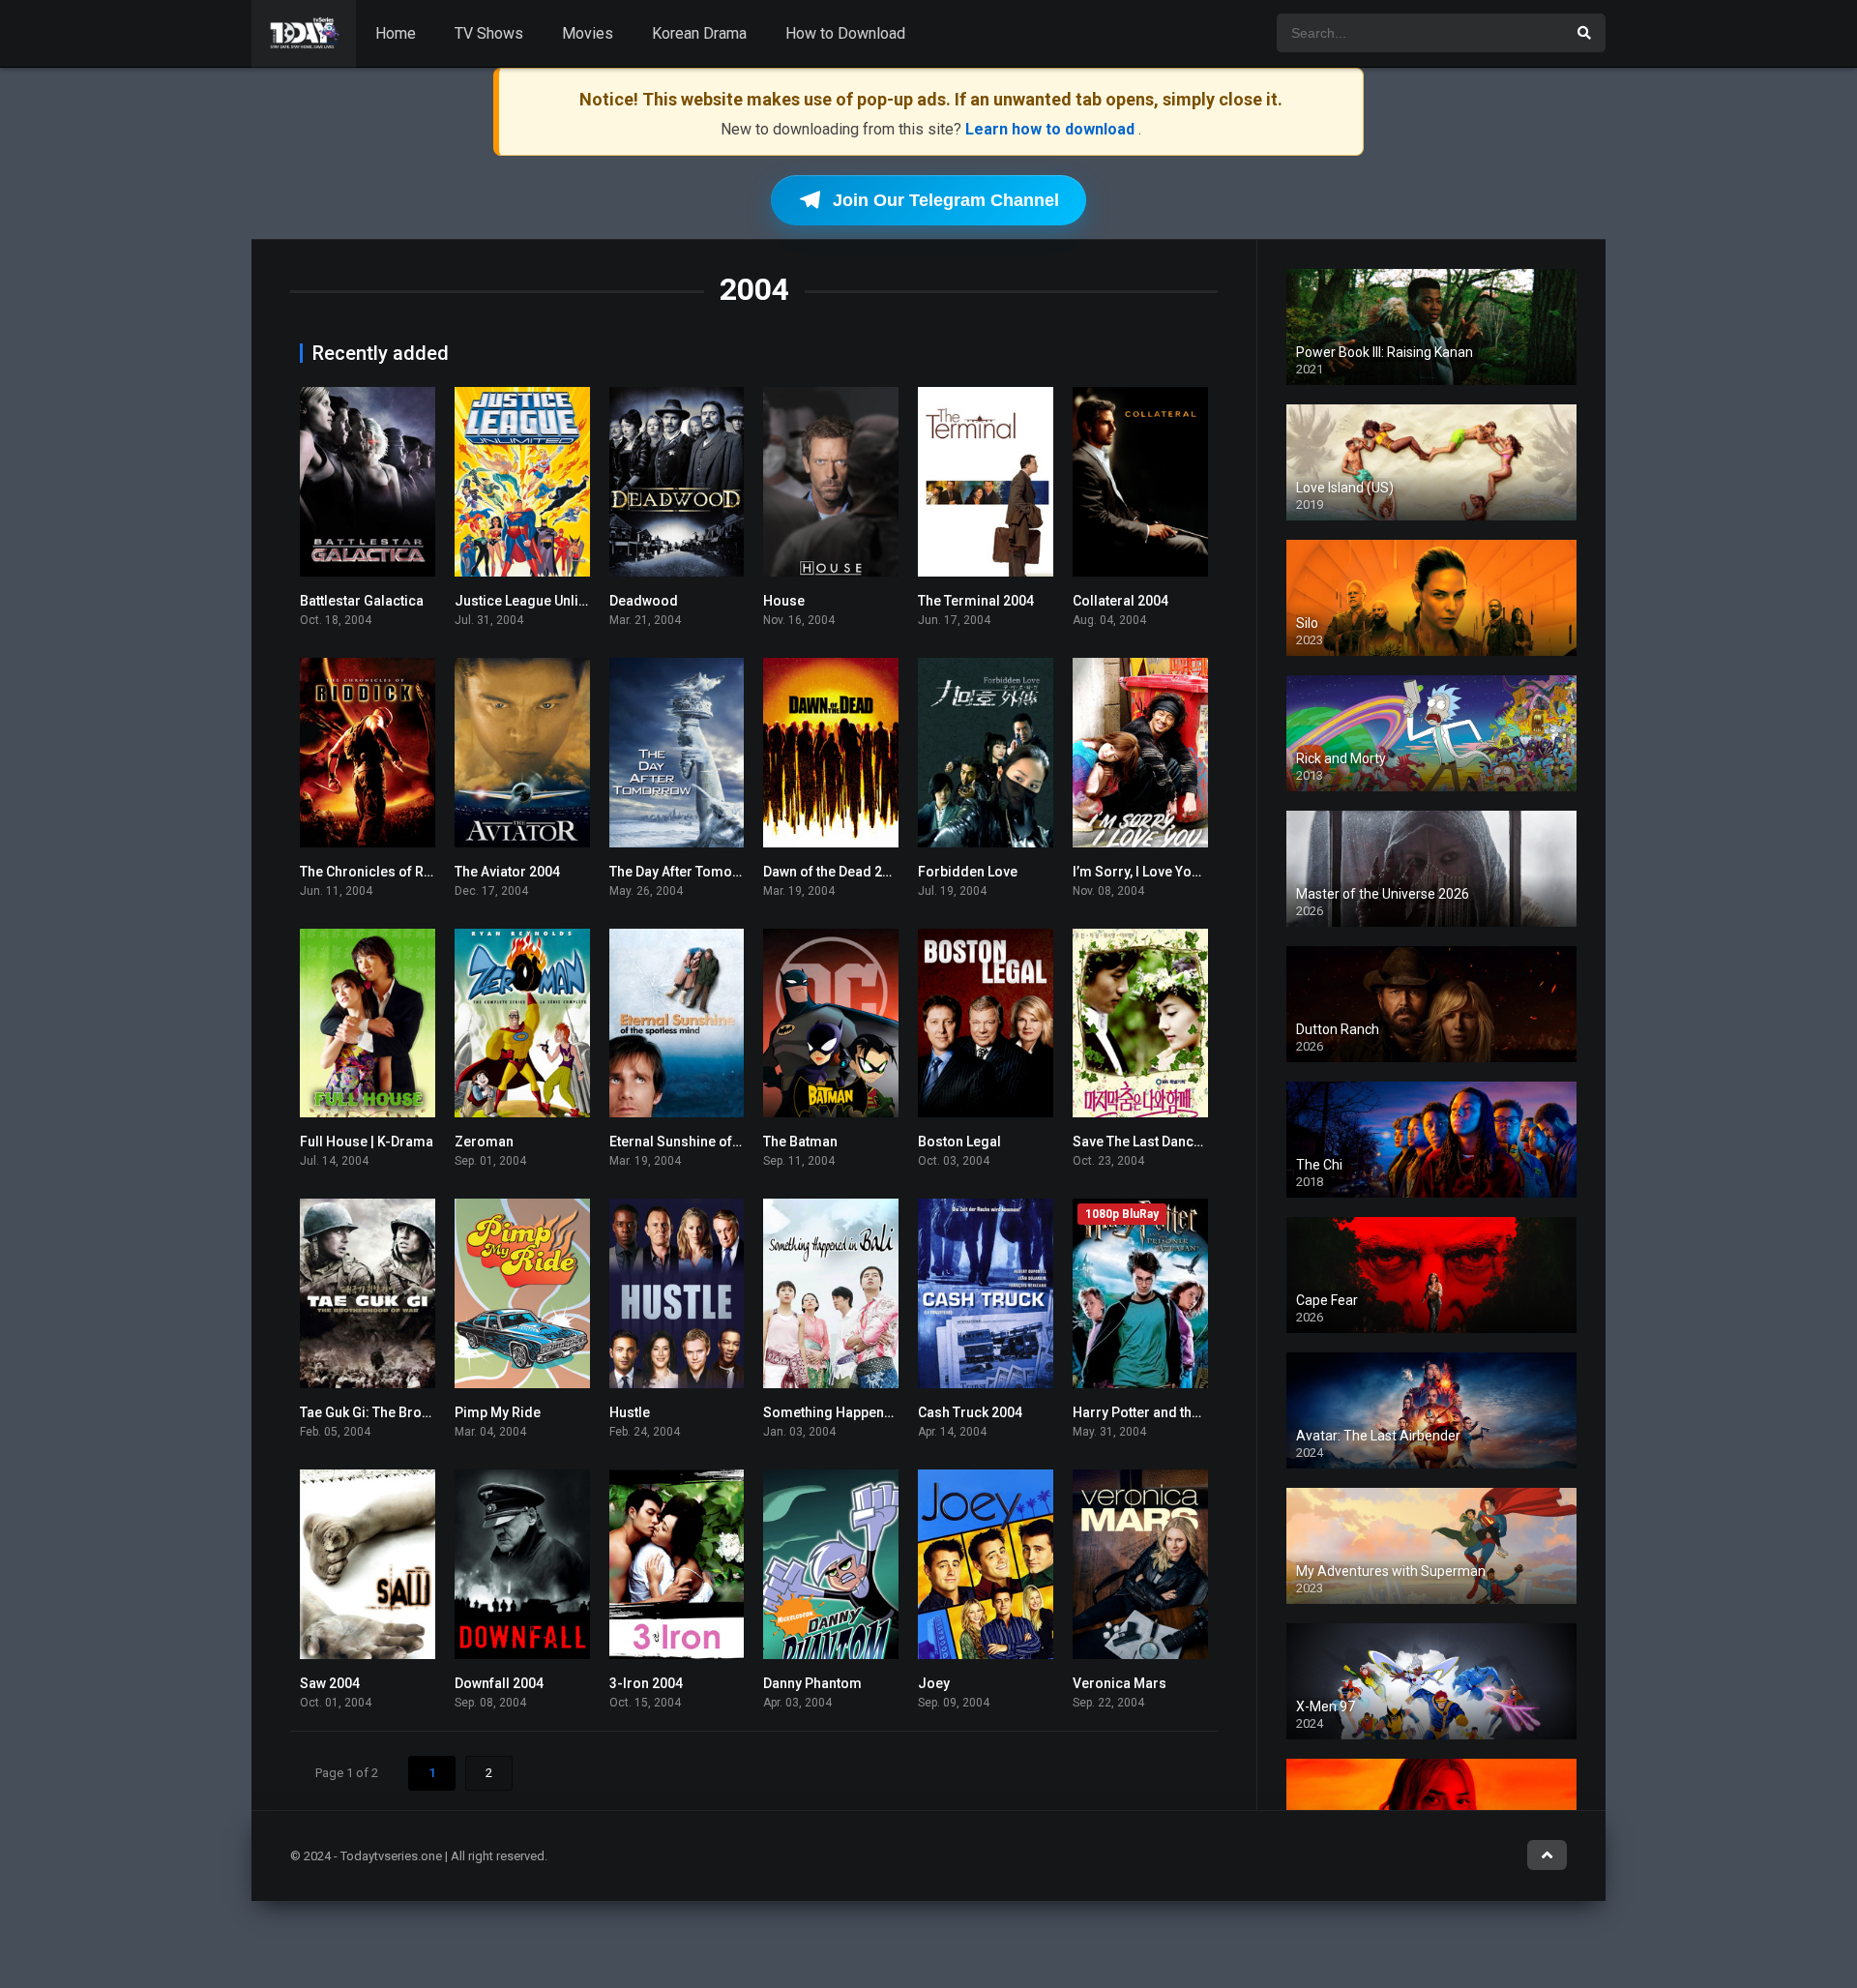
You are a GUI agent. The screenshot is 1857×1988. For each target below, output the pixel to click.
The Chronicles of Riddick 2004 (398, 872)
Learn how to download (1052, 129)
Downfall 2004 (499, 1683)
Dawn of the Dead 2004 (834, 872)
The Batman (800, 1142)
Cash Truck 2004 (970, 1412)
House (784, 601)
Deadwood (644, 601)
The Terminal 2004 (976, 601)
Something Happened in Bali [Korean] (881, 1412)
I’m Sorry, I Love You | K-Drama (1169, 872)
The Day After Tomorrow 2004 (703, 872)
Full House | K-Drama (367, 1142)
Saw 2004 (330, 1683)
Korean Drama (699, 33)
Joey (934, 1683)
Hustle (630, 1412)
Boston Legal (959, 1142)
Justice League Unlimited (535, 601)
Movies (588, 33)
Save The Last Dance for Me (1159, 1142)
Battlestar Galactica (362, 601)
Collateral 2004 (1120, 601)
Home (396, 33)
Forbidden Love (968, 872)
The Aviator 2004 (507, 872)
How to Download (845, 33)
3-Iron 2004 (646, 1683)
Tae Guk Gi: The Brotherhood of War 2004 (429, 1412)
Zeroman (484, 1142)
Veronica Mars (1120, 1683)
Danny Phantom (812, 1683)
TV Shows (489, 33)
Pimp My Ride (498, 1412)
